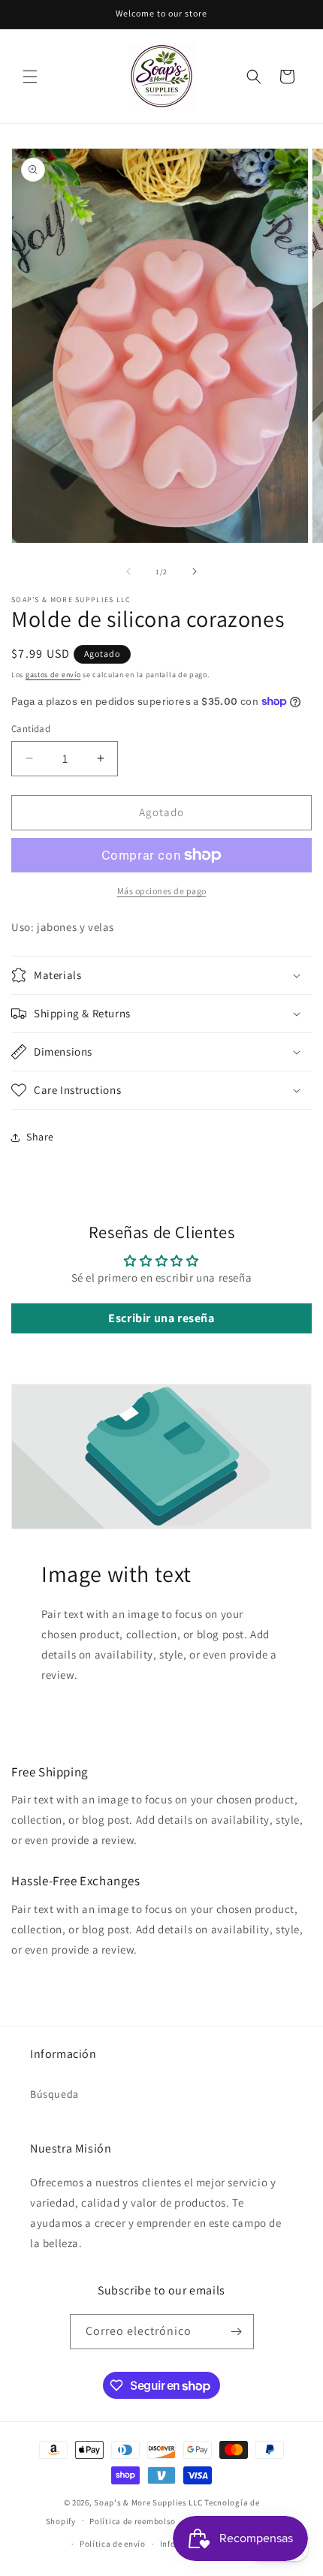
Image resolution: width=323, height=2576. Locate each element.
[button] (30, 77)
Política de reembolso (133, 2521)
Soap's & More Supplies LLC (148, 2502)
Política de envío (113, 2544)
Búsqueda (54, 2094)
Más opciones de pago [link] (162, 891)
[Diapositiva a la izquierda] (128, 571)
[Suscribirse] (237, 2332)
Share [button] (40, 1137)
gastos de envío (53, 675)
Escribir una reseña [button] (161, 1318)
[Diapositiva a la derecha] (195, 571)
